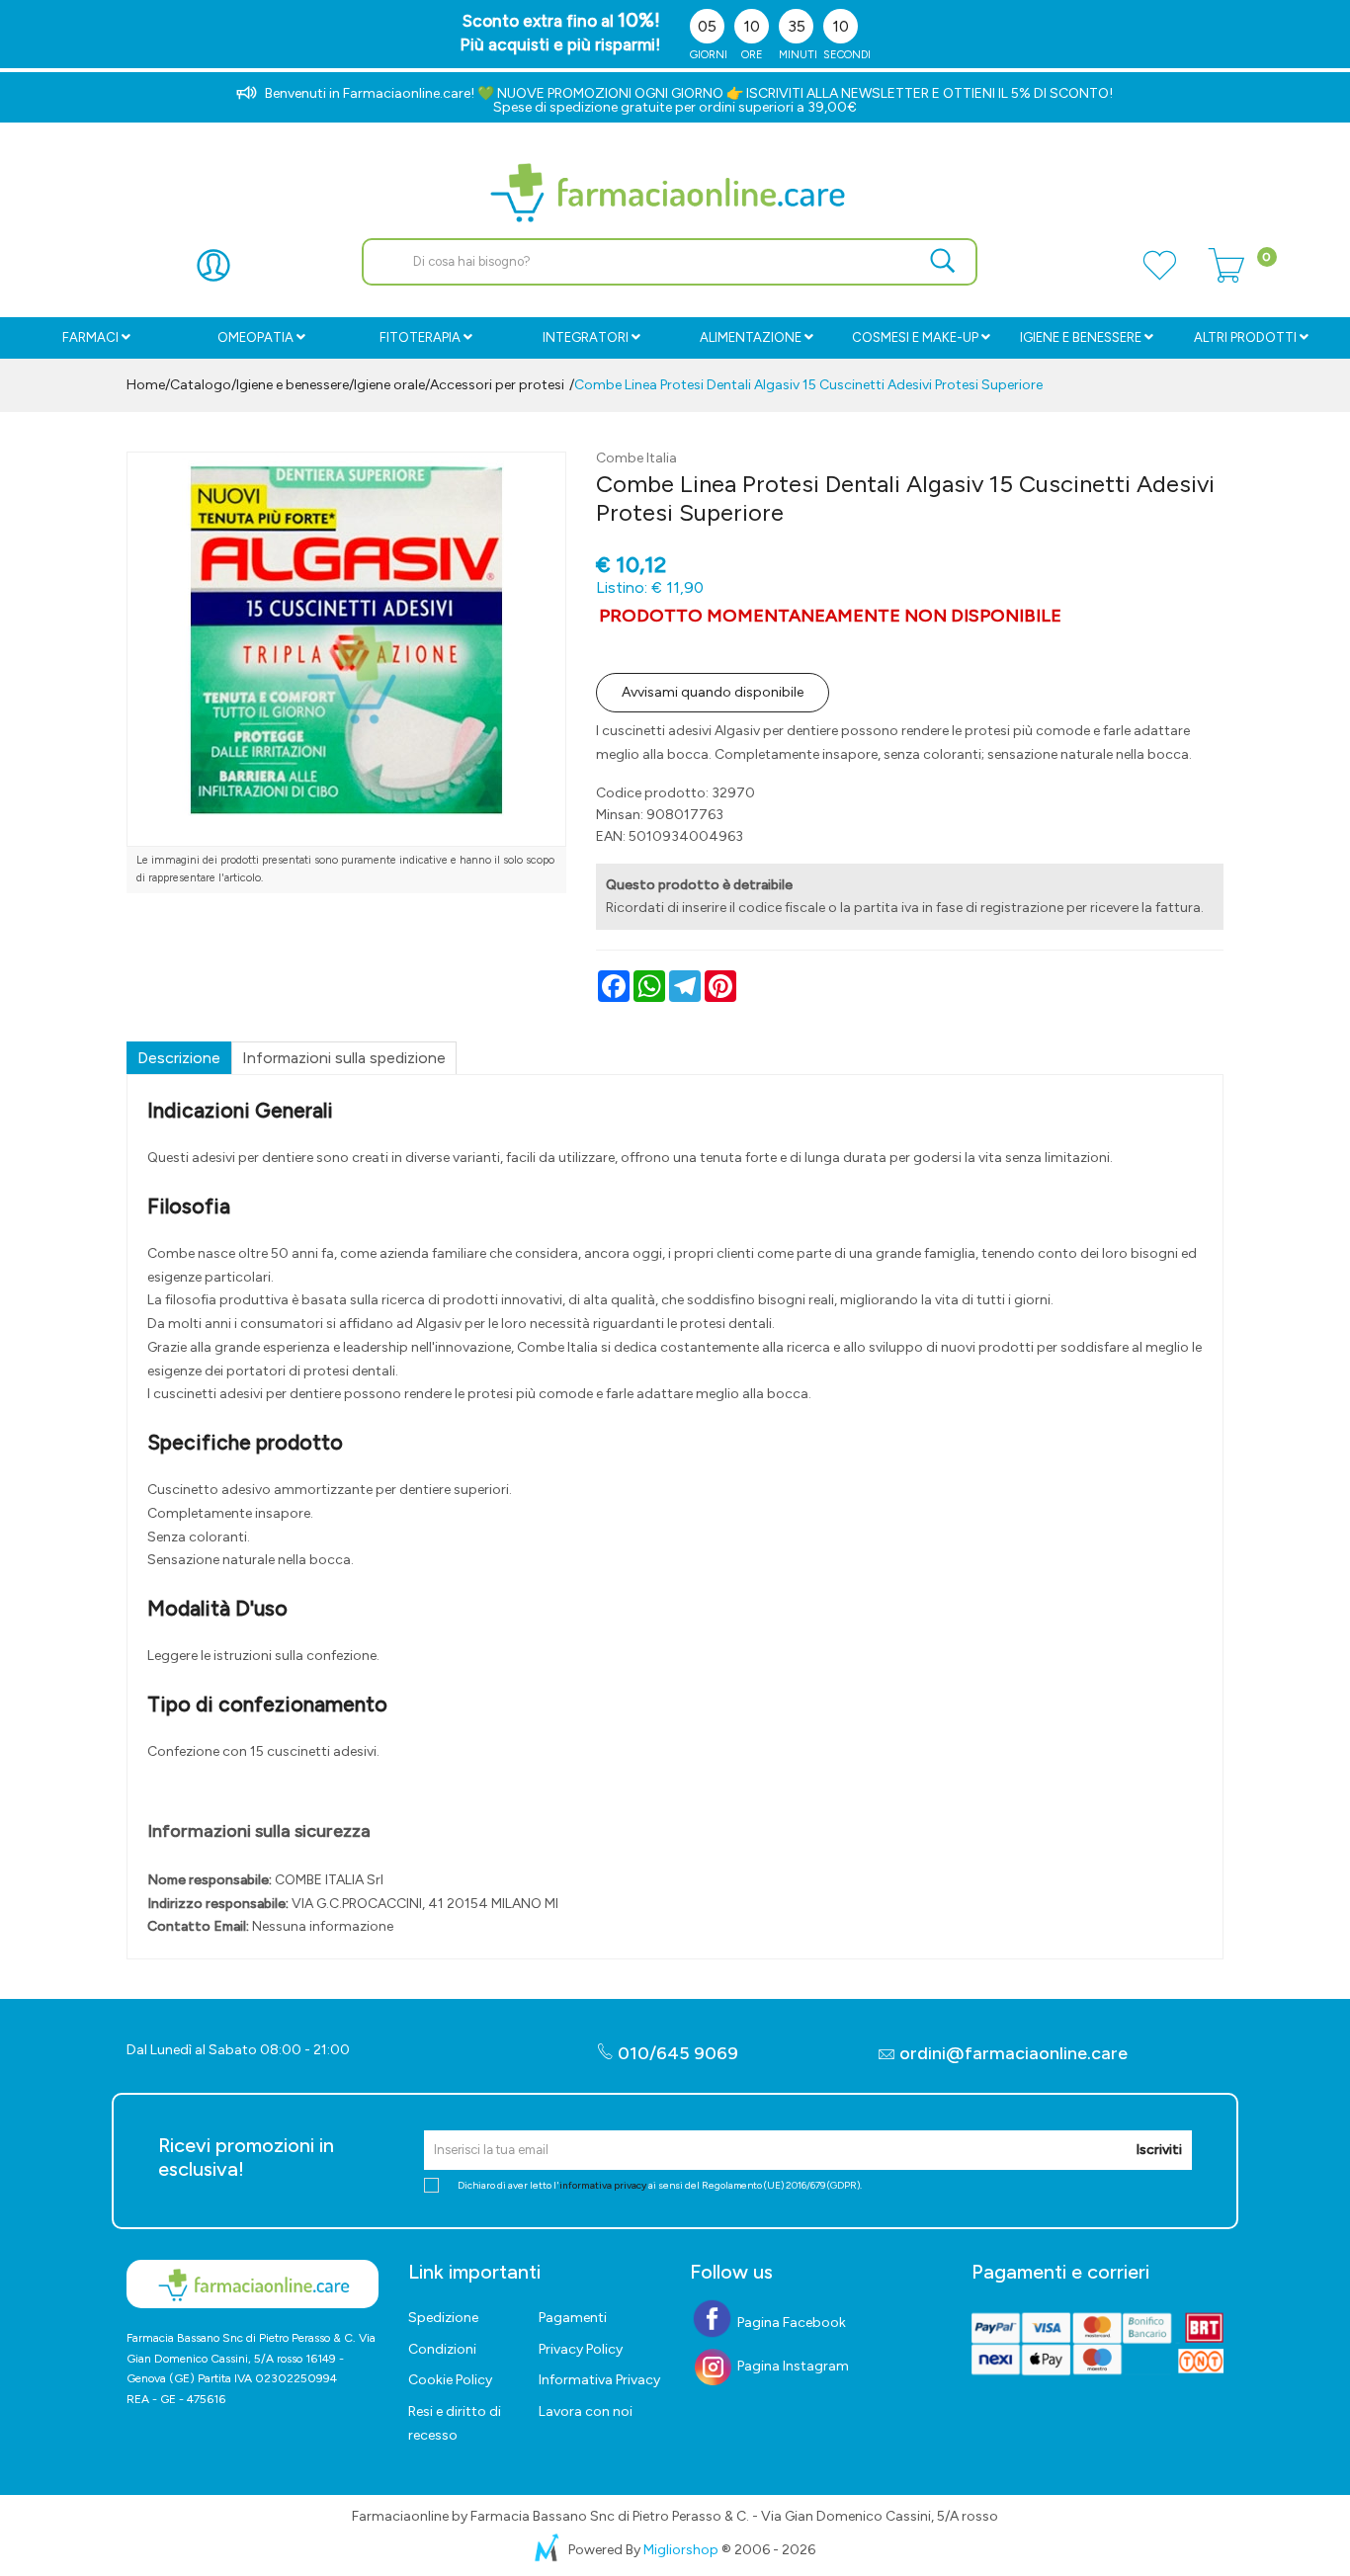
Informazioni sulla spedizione (344, 1058)
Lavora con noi (586, 2411)
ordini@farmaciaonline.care (1013, 2053)
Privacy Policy (581, 2349)
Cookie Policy (450, 2380)
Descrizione (179, 1058)
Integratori (586, 337)
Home (146, 385)
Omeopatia (255, 337)
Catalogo (201, 385)
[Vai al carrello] (1226, 277)
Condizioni (442, 2349)
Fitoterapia (420, 337)
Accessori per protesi (497, 385)
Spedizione (443, 2318)
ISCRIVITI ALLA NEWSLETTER (838, 93)
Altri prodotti (1245, 337)
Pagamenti (573, 2318)
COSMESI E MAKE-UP (915, 337)
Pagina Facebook (790, 2323)
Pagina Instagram (792, 2366)
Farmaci (90, 337)
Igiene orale (389, 385)
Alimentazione (751, 337)
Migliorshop (681, 2550)
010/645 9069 (676, 2053)
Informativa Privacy (599, 2380)
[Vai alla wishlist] (1159, 277)
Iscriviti (1159, 2150)
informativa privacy (603, 2185)
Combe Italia (636, 458)
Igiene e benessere (1081, 337)
